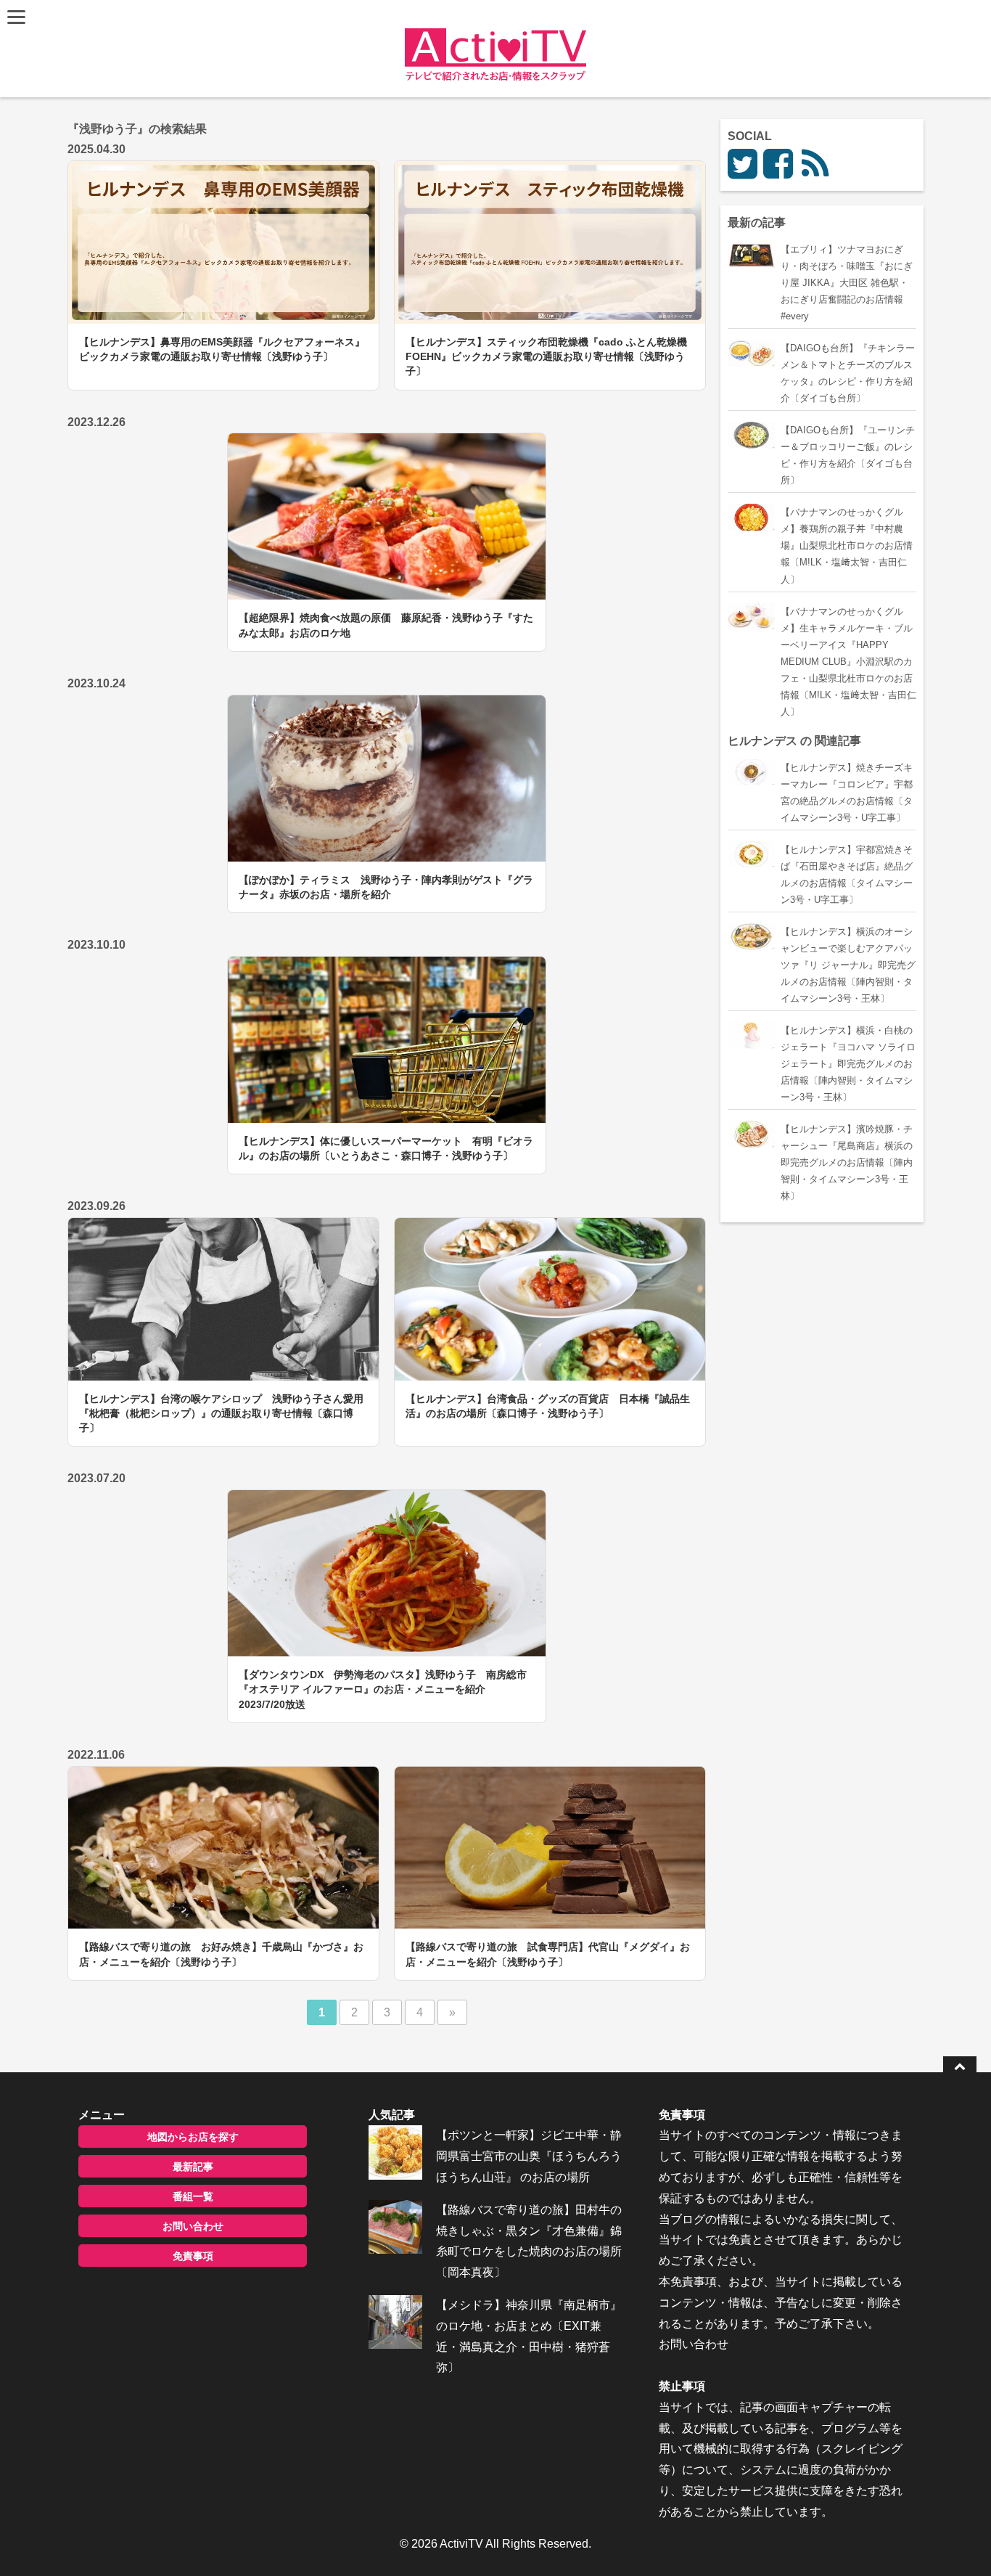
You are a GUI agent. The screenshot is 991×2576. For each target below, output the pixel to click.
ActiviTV (461, 2544)
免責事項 (193, 2256)
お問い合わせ (193, 2226)
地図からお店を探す (193, 2137)
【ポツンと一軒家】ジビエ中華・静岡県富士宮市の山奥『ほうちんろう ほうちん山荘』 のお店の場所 (529, 2156)
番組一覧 (193, 2196)
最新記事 (193, 2167)
